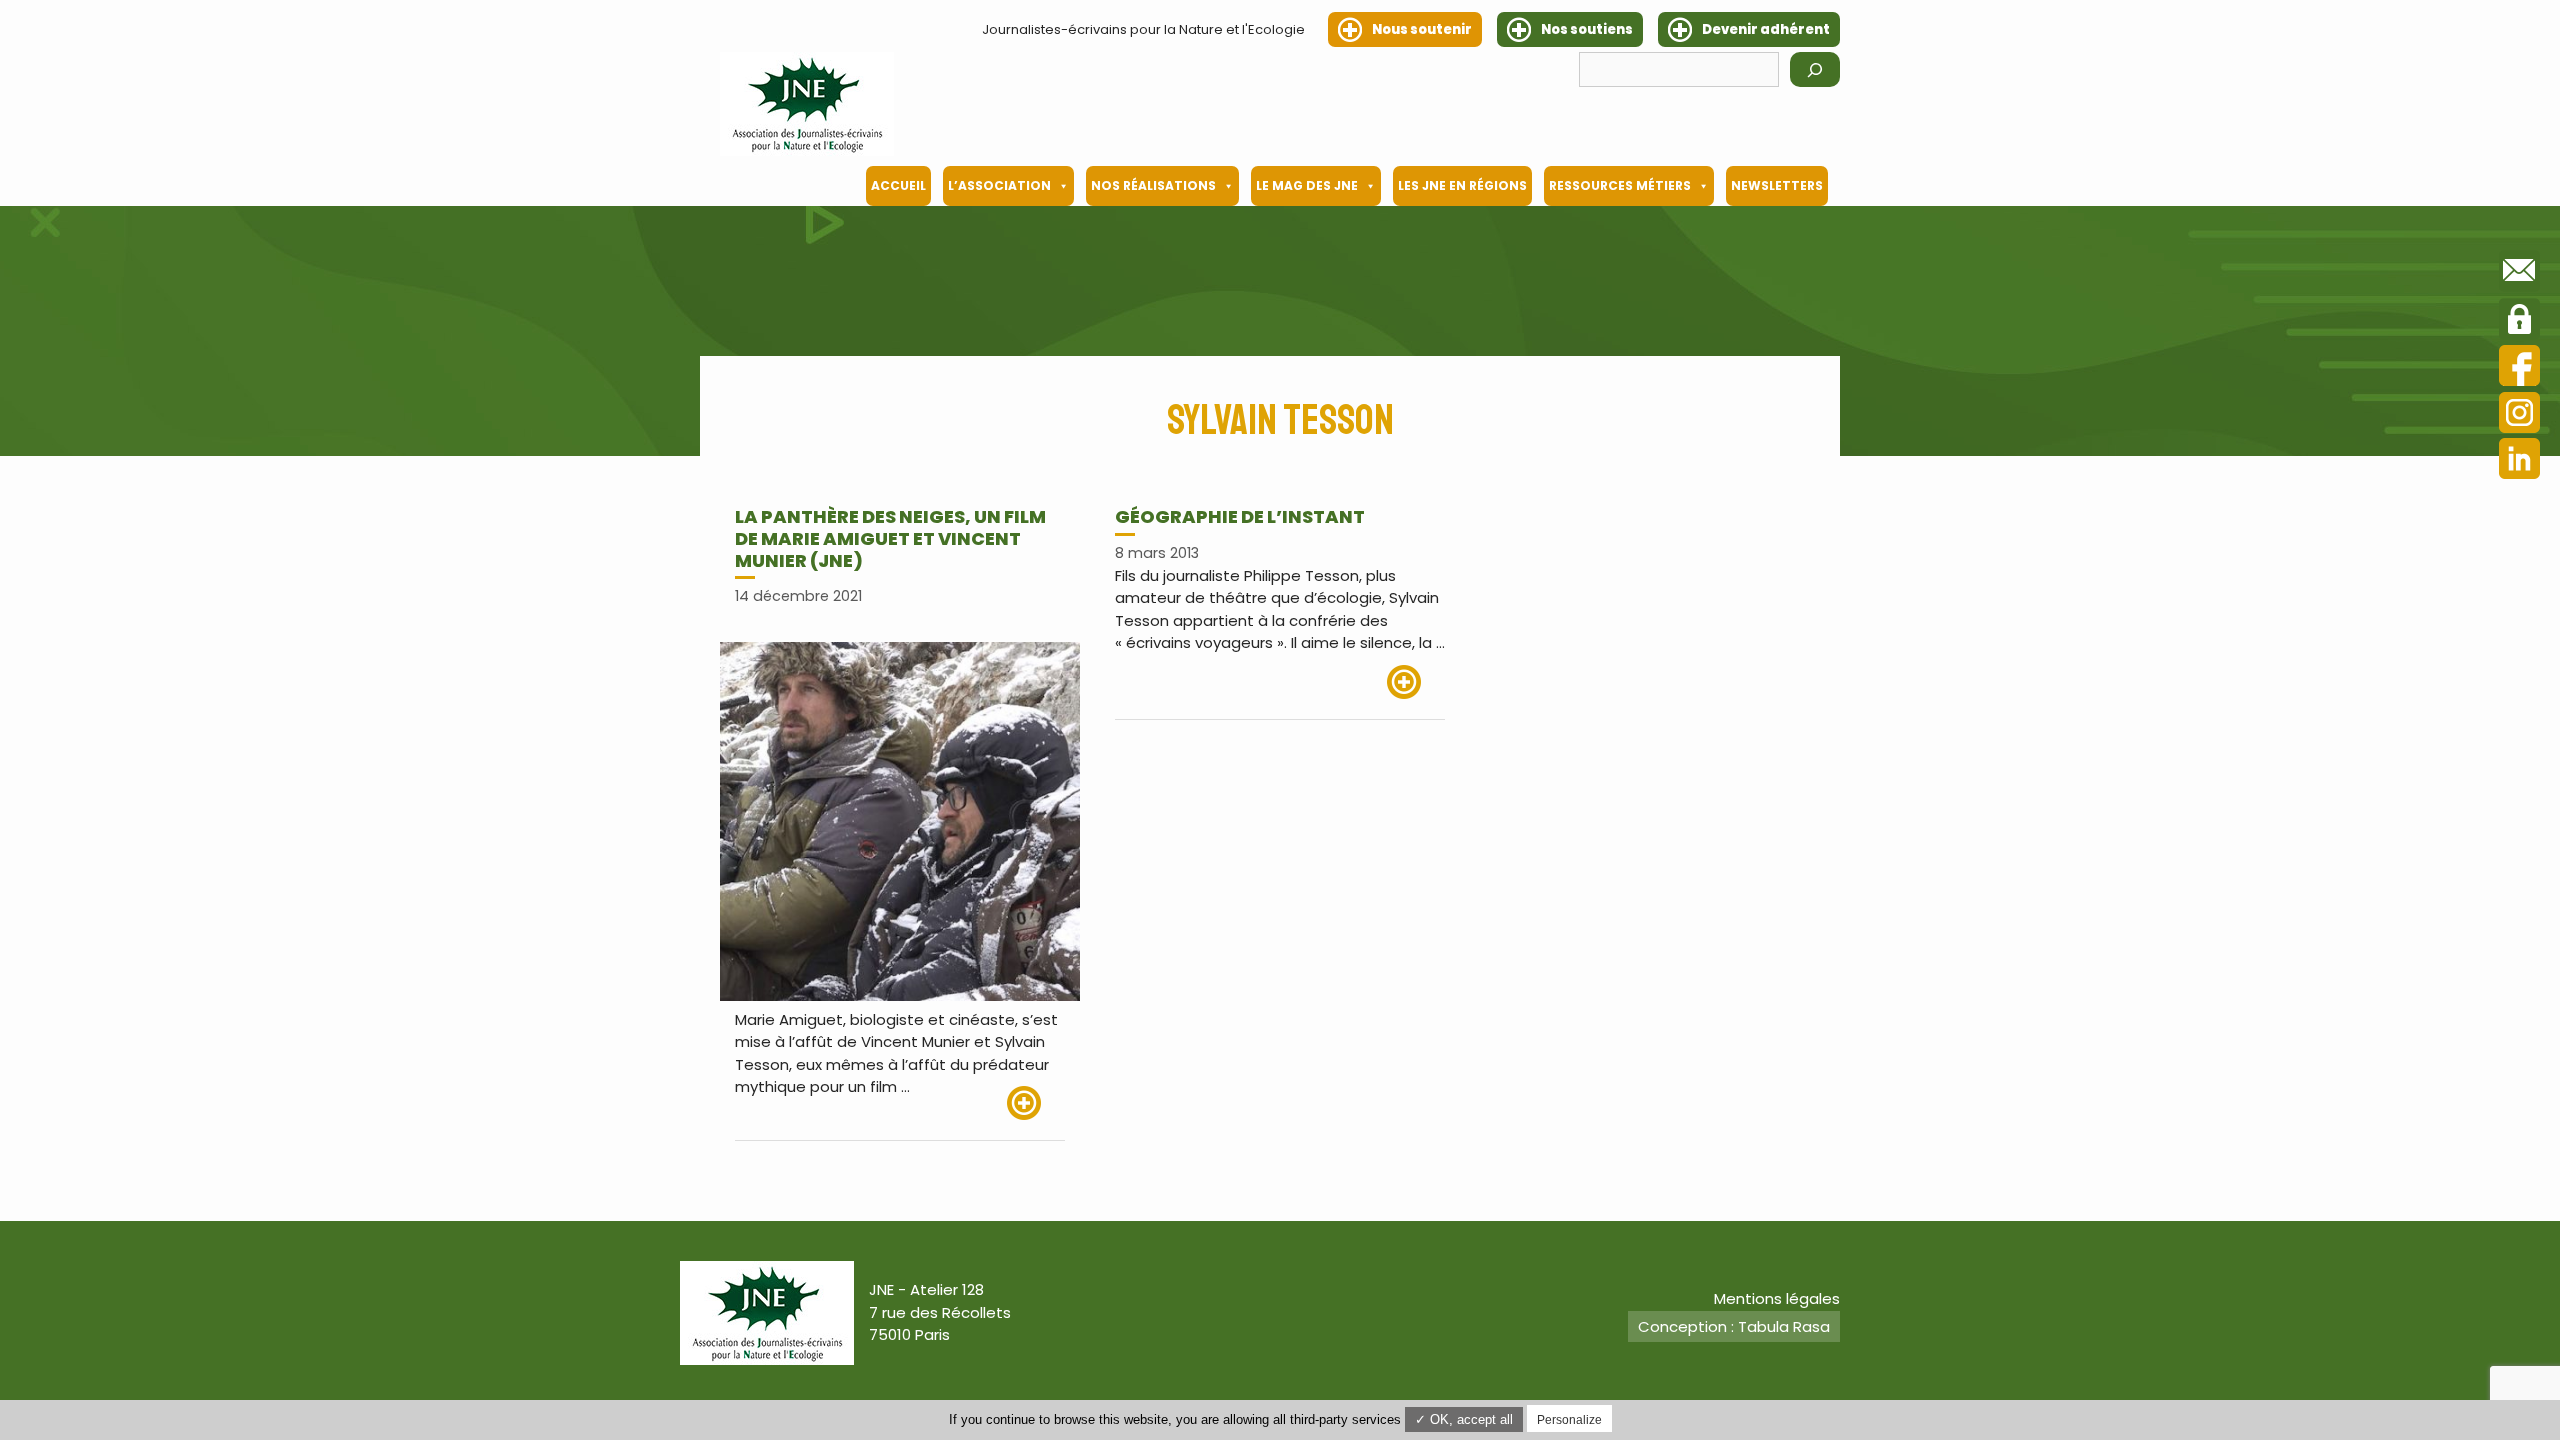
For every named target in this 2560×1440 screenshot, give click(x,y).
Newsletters (1777, 185)
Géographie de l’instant (1240, 516)
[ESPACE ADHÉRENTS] (2519, 322)
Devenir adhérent (1766, 29)
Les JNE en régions (1462, 185)
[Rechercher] (1815, 69)
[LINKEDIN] (2519, 461)
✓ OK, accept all (1464, 1419)
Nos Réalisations (1153, 185)
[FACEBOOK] (2519, 368)
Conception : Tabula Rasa (1734, 1326)
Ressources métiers (1620, 185)
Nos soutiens (1587, 29)
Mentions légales (1777, 1298)
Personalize (1569, 1420)
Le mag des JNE (1307, 185)
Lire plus (1036, 1103)
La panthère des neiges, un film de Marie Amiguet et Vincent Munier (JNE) (890, 538)
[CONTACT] (2519, 274)
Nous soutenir (1422, 29)
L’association (999, 185)
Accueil (898, 185)
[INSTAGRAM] (2519, 415)
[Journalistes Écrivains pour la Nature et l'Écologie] (807, 104)
